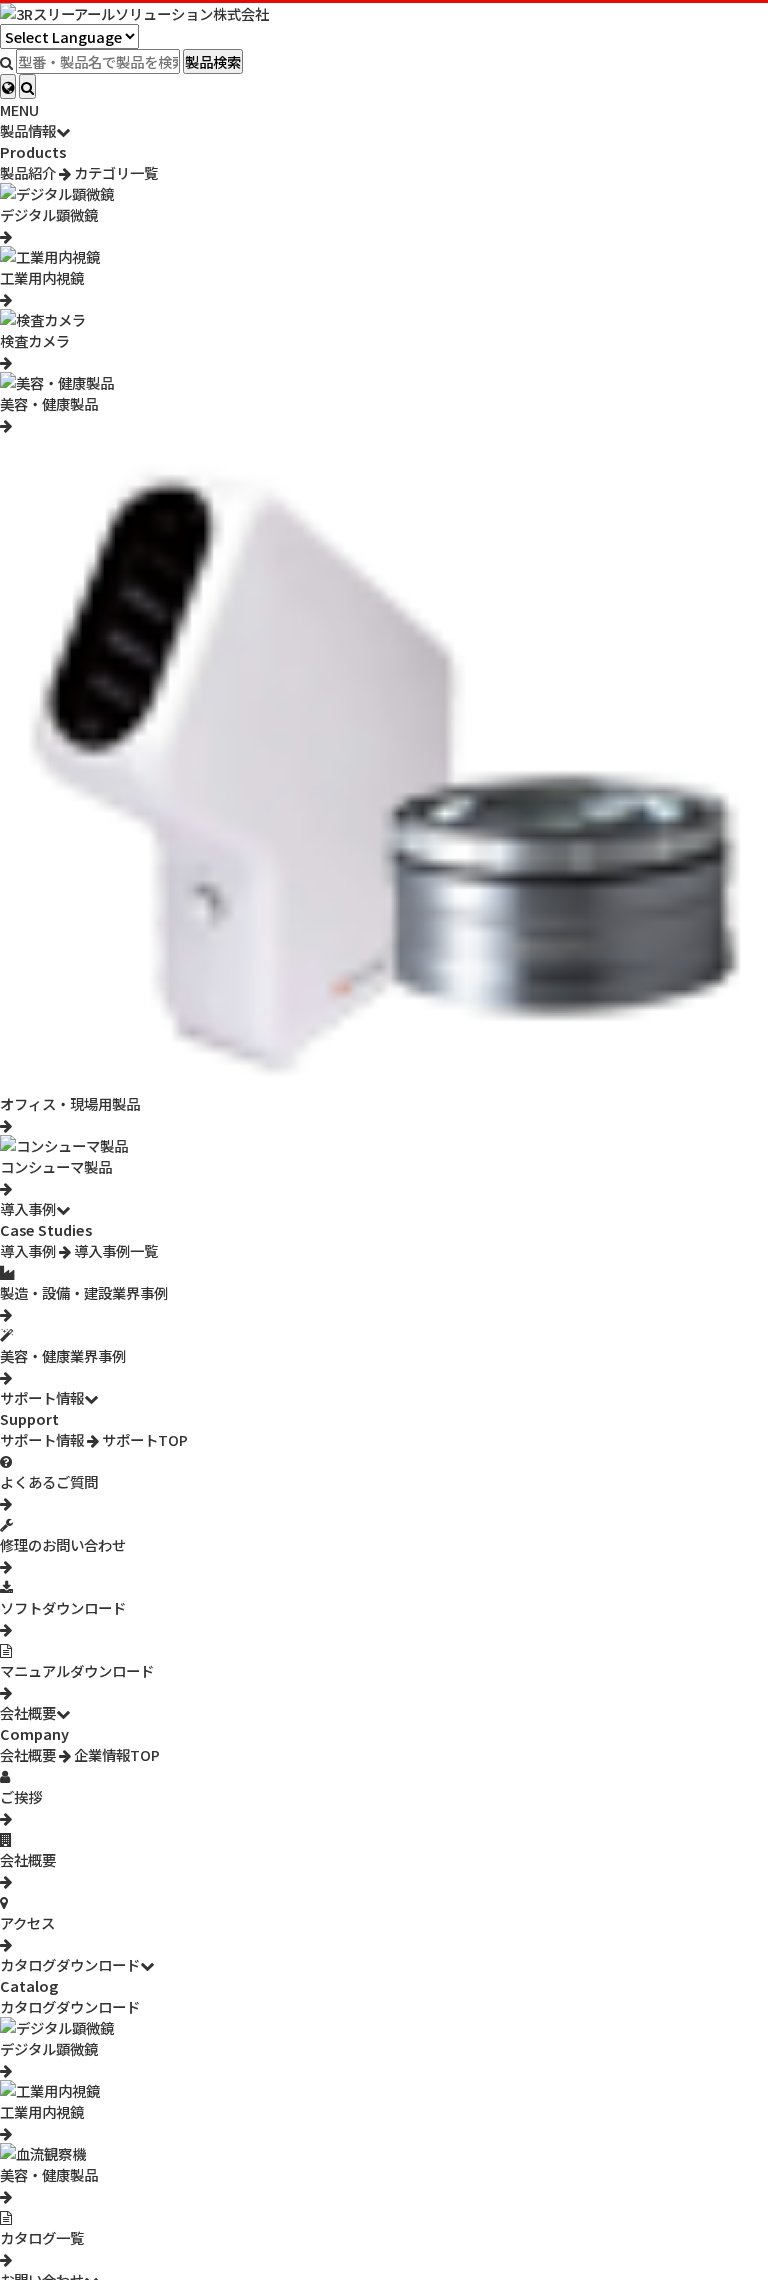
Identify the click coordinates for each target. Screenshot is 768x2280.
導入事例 (28, 1208)
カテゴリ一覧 (114, 172)
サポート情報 (42, 1397)
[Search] (27, 86)
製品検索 (213, 61)
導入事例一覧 (114, 1250)
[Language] (8, 86)
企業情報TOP (115, 1754)
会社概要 (28, 1712)
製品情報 (28, 130)
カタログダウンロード (70, 1964)
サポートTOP (143, 1439)
